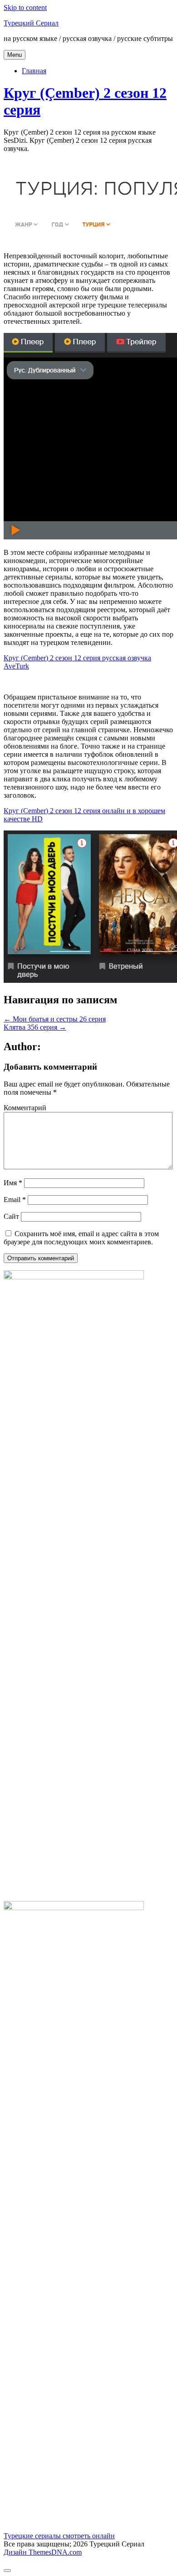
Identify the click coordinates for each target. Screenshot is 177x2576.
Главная (34, 71)
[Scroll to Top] (7, 2571)
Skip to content (25, 8)
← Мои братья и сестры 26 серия (55, 1019)
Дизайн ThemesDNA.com (43, 2552)
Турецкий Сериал (31, 23)
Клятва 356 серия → (35, 1027)
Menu (15, 55)
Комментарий (25, 1108)
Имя (13, 1183)
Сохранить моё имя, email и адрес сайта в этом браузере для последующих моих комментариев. (81, 1238)
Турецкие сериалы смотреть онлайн (59, 2536)
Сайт (11, 1216)
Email (15, 1200)
